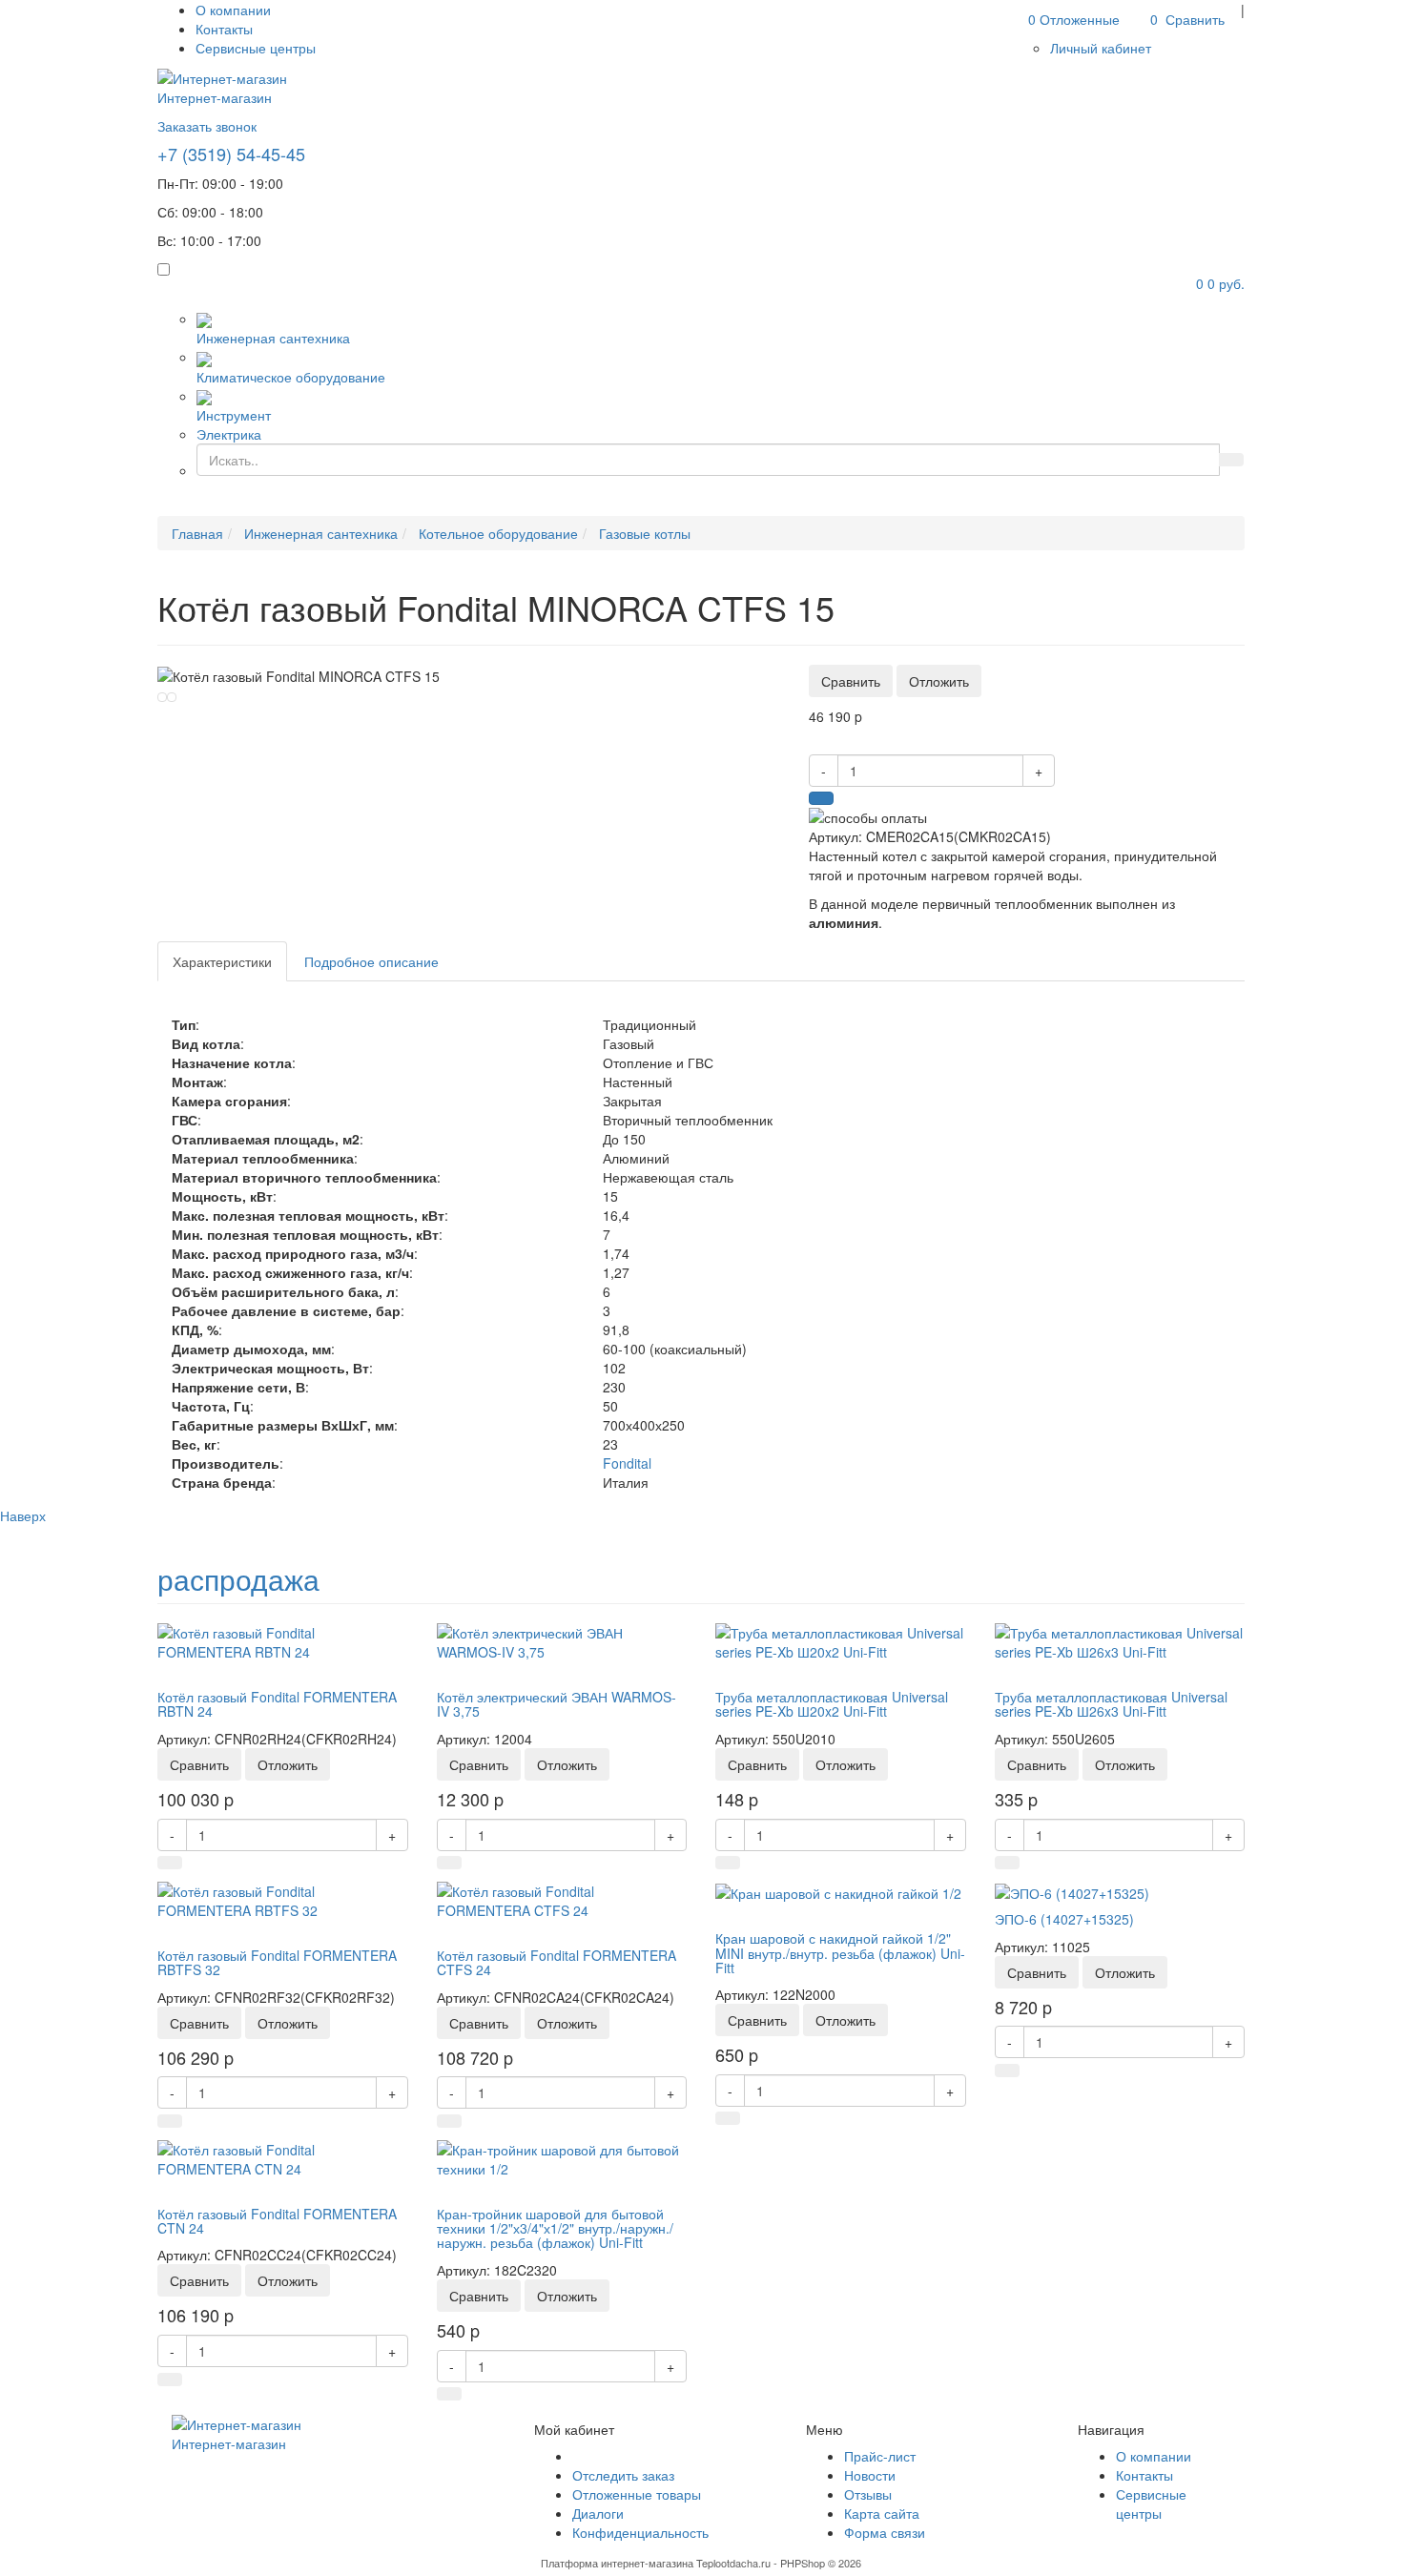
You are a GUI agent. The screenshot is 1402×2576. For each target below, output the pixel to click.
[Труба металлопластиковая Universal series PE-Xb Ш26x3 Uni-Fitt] (1120, 1640)
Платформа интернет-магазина (617, 2563)
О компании (233, 10)
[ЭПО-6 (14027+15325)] (1072, 1891)
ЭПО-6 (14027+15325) (1064, 1919)
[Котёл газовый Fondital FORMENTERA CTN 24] (283, 2156)
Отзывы (868, 2494)
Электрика (229, 434)
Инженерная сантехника (273, 338)
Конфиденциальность (640, 2532)
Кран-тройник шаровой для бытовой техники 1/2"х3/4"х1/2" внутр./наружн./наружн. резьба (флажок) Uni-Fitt (555, 2228)
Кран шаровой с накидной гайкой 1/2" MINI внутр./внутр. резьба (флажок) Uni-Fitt (840, 1953)
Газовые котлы (645, 533)
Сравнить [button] (851, 681)
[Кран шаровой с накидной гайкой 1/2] (838, 1891)
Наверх (23, 1515)
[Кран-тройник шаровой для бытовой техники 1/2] (562, 2156)
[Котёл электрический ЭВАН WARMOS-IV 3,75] (562, 1640)
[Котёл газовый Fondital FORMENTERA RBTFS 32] (283, 1898)
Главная (197, 533)
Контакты (224, 29)
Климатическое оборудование (291, 376)
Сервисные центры (256, 48)
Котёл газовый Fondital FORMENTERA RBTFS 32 (277, 1962)
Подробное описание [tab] (371, 961)
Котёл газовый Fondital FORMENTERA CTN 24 (277, 2221)
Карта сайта (882, 2513)
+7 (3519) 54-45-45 (231, 154)
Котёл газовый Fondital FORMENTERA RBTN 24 (277, 1704)
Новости (870, 2475)
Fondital (627, 1463)
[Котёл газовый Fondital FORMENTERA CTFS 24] (562, 1898)
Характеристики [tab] (222, 961)
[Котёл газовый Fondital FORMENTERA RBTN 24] (283, 1640)
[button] (1101, 48)
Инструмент (234, 415)
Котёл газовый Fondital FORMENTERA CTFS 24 (557, 1962)
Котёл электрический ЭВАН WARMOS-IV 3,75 (557, 1704)
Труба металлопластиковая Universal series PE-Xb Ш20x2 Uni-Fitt (832, 1704)
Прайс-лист (880, 2456)
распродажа (238, 1579)
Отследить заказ (623, 2475)
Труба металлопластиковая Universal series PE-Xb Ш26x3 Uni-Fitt (1111, 1704)
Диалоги (598, 2513)
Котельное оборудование (498, 533)
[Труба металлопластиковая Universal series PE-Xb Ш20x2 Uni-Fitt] (841, 1640)
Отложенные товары (637, 2494)
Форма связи (885, 2532)
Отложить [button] (939, 681)
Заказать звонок (207, 126)
